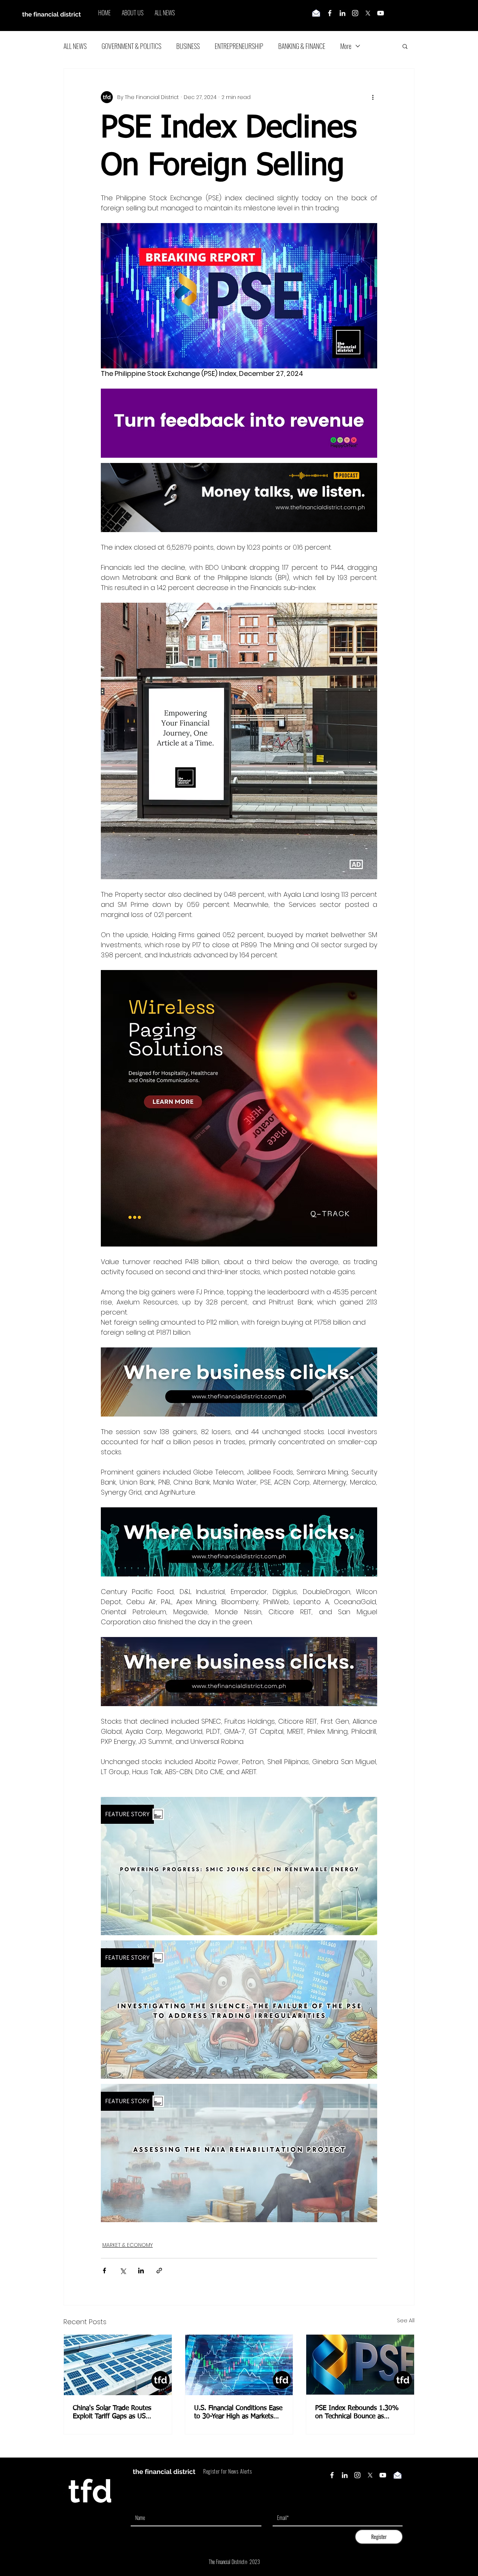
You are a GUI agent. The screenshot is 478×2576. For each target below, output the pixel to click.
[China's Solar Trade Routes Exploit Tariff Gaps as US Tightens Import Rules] (118, 2365)
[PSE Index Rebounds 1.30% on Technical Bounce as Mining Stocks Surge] (360, 2365)
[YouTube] (381, 13)
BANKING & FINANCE (302, 46)
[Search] (414, 16)
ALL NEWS (75, 46)
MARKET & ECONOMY (128, 2245)
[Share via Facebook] (104, 2271)
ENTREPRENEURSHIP (239, 46)
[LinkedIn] (342, 13)
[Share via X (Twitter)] (123, 2271)
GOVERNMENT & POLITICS (131, 46)
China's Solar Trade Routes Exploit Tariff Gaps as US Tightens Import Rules (112, 2413)
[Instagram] (355, 13)
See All (406, 2320)
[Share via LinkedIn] (141, 2271)
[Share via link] (159, 2271)
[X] (368, 13)
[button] (405, 46)
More (346, 46)
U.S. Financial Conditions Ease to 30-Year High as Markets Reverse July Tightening (238, 2413)
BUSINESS (188, 46)
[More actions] (373, 97)
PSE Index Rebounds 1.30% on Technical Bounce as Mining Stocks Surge (357, 2413)
